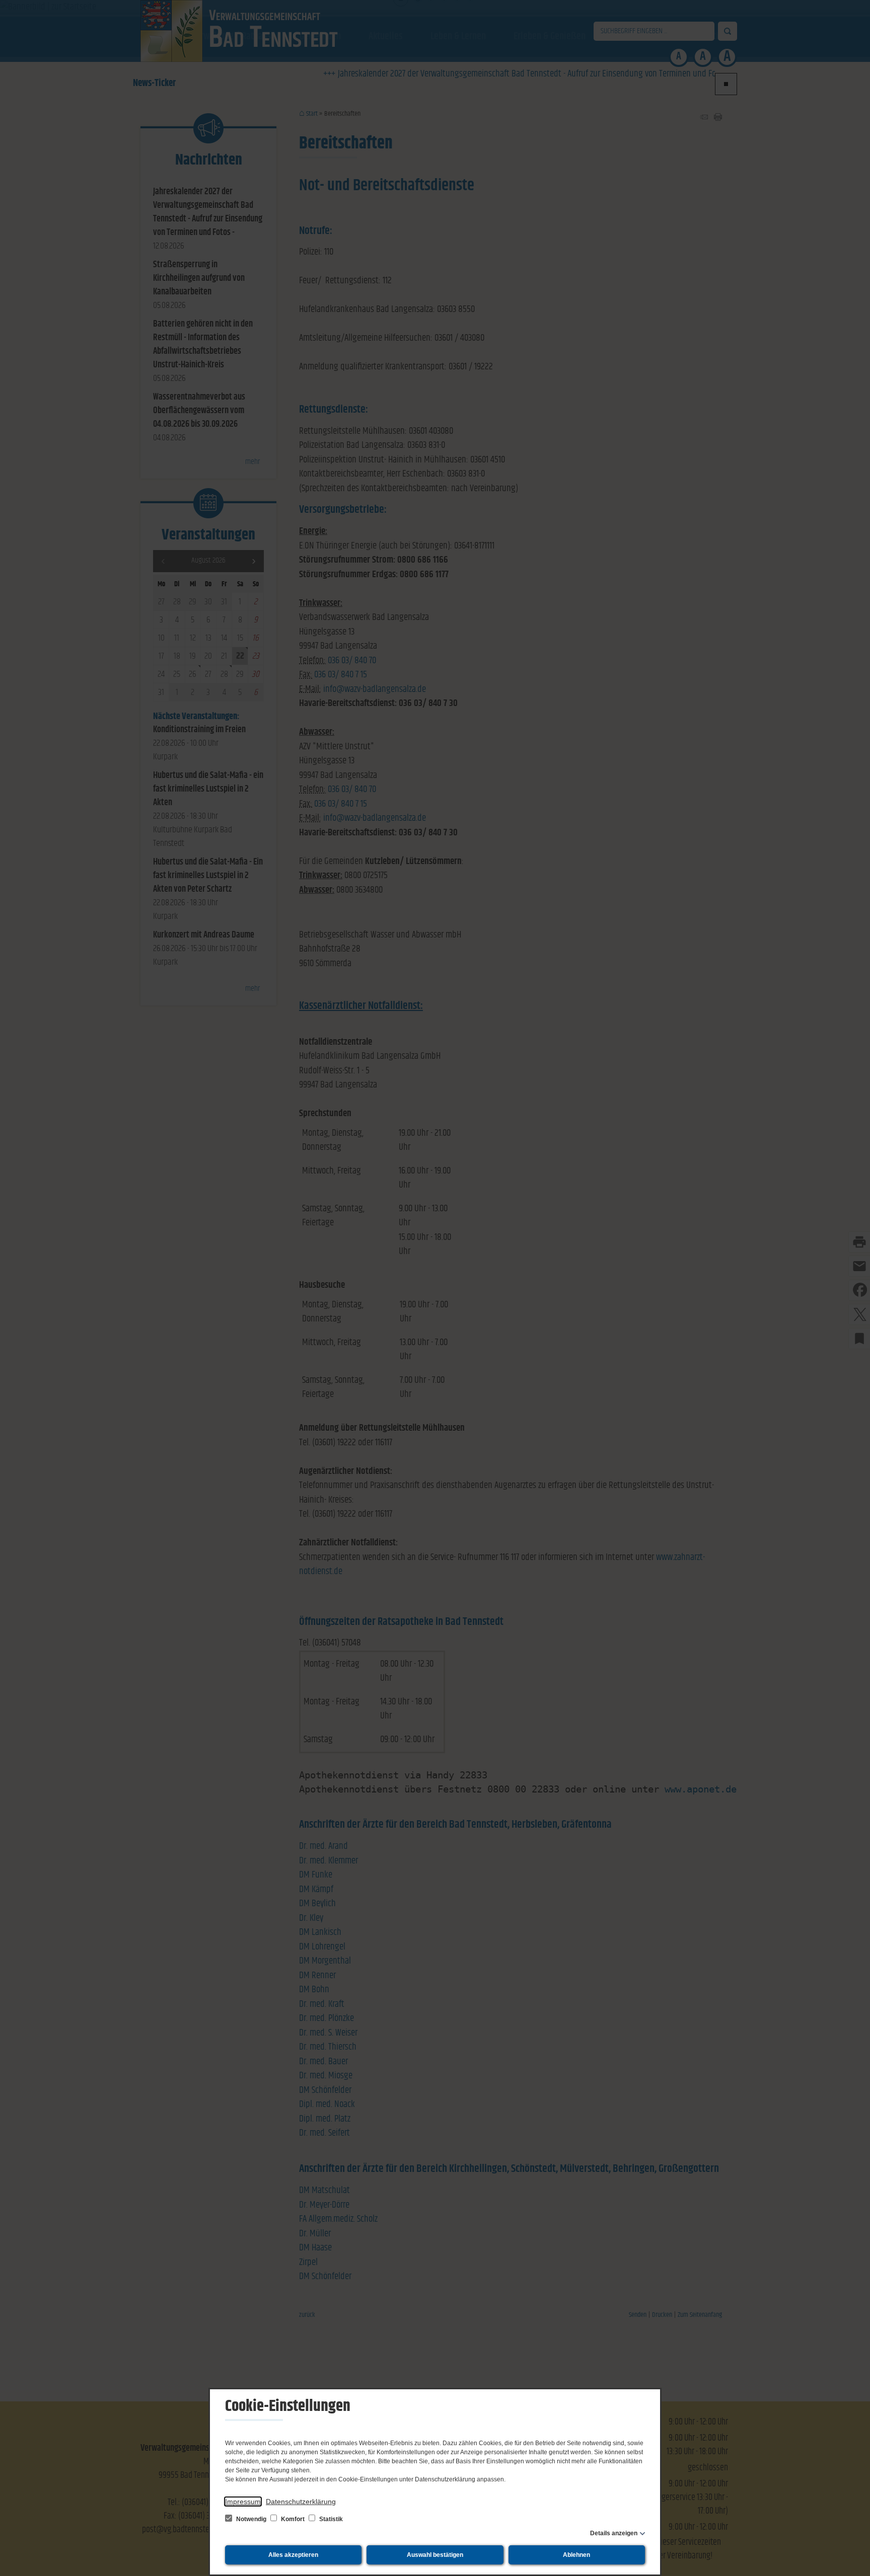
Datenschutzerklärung (301, 2502)
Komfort (293, 2519)
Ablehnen (576, 2555)
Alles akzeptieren (293, 2555)
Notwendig (251, 2519)
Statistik (330, 2519)
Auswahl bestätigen (435, 2555)
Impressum (243, 2502)
